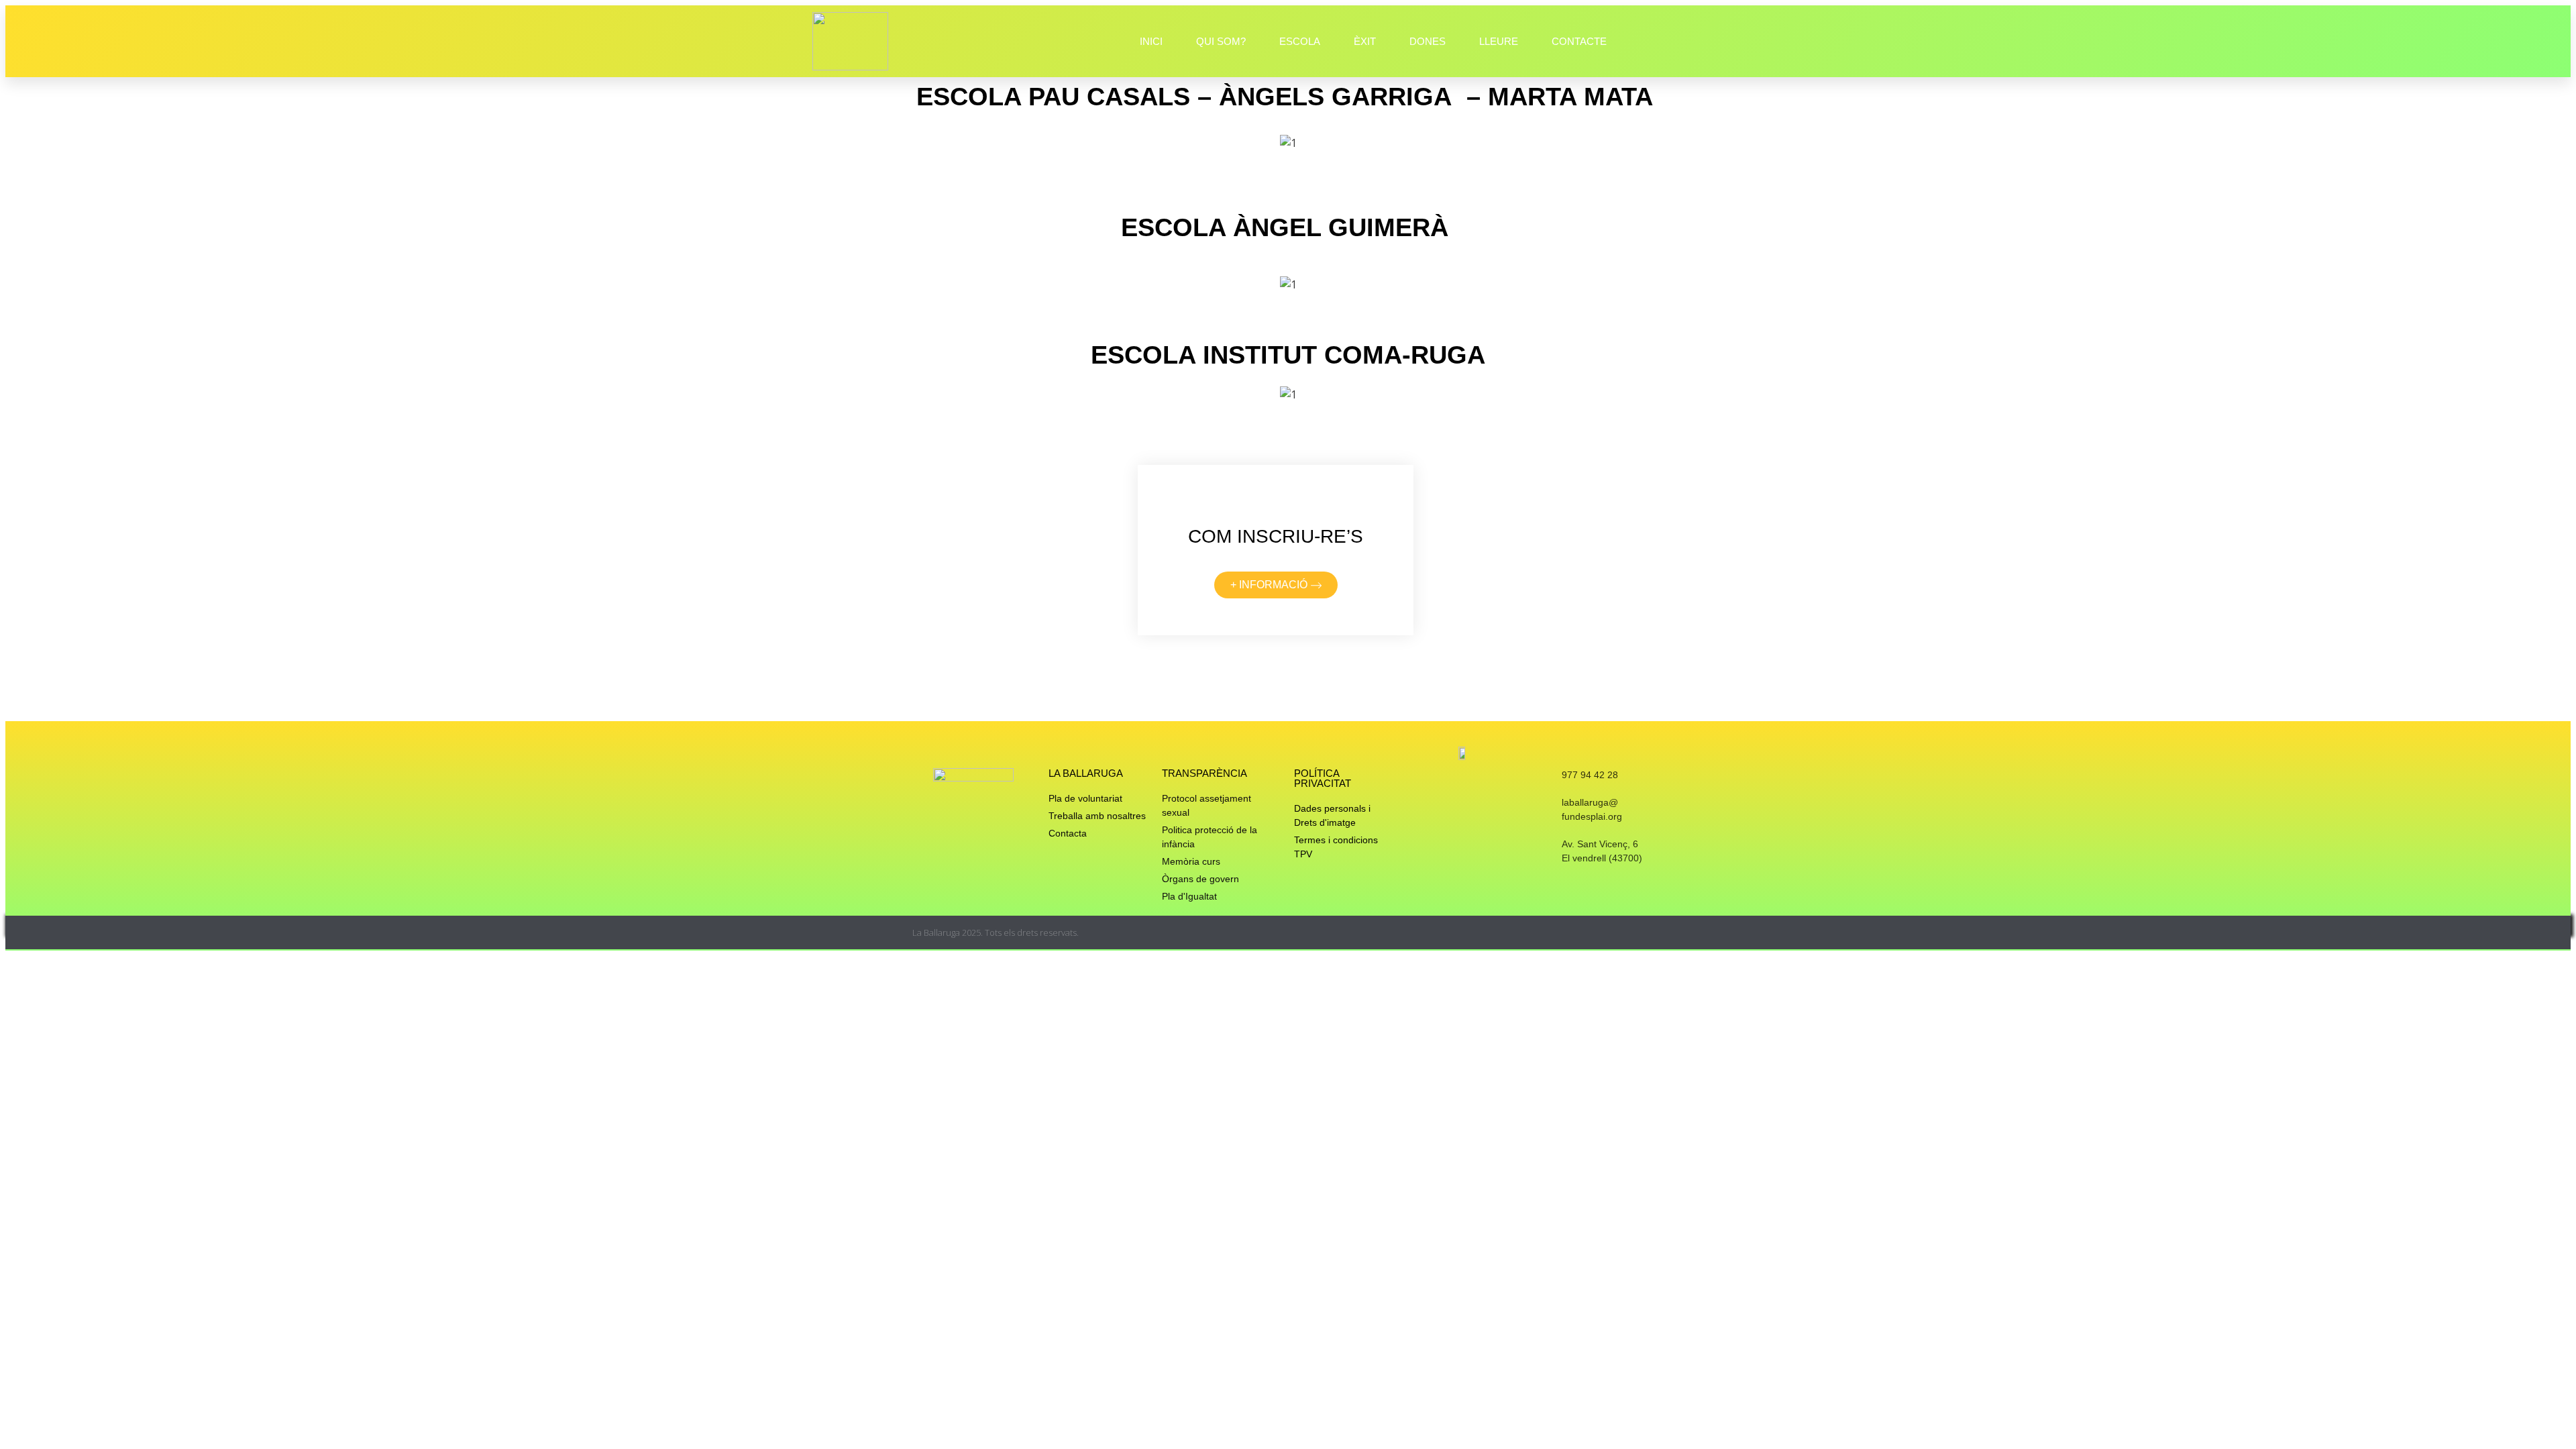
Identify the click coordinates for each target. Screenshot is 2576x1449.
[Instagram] (1606, 933)
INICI (1151, 41)
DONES (1428, 41)
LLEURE (1499, 41)
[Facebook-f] (1632, 933)
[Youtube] (1659, 933)
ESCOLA (1300, 41)
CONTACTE (1579, 41)
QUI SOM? (1221, 41)
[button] (1117, 143)
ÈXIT (1365, 41)
